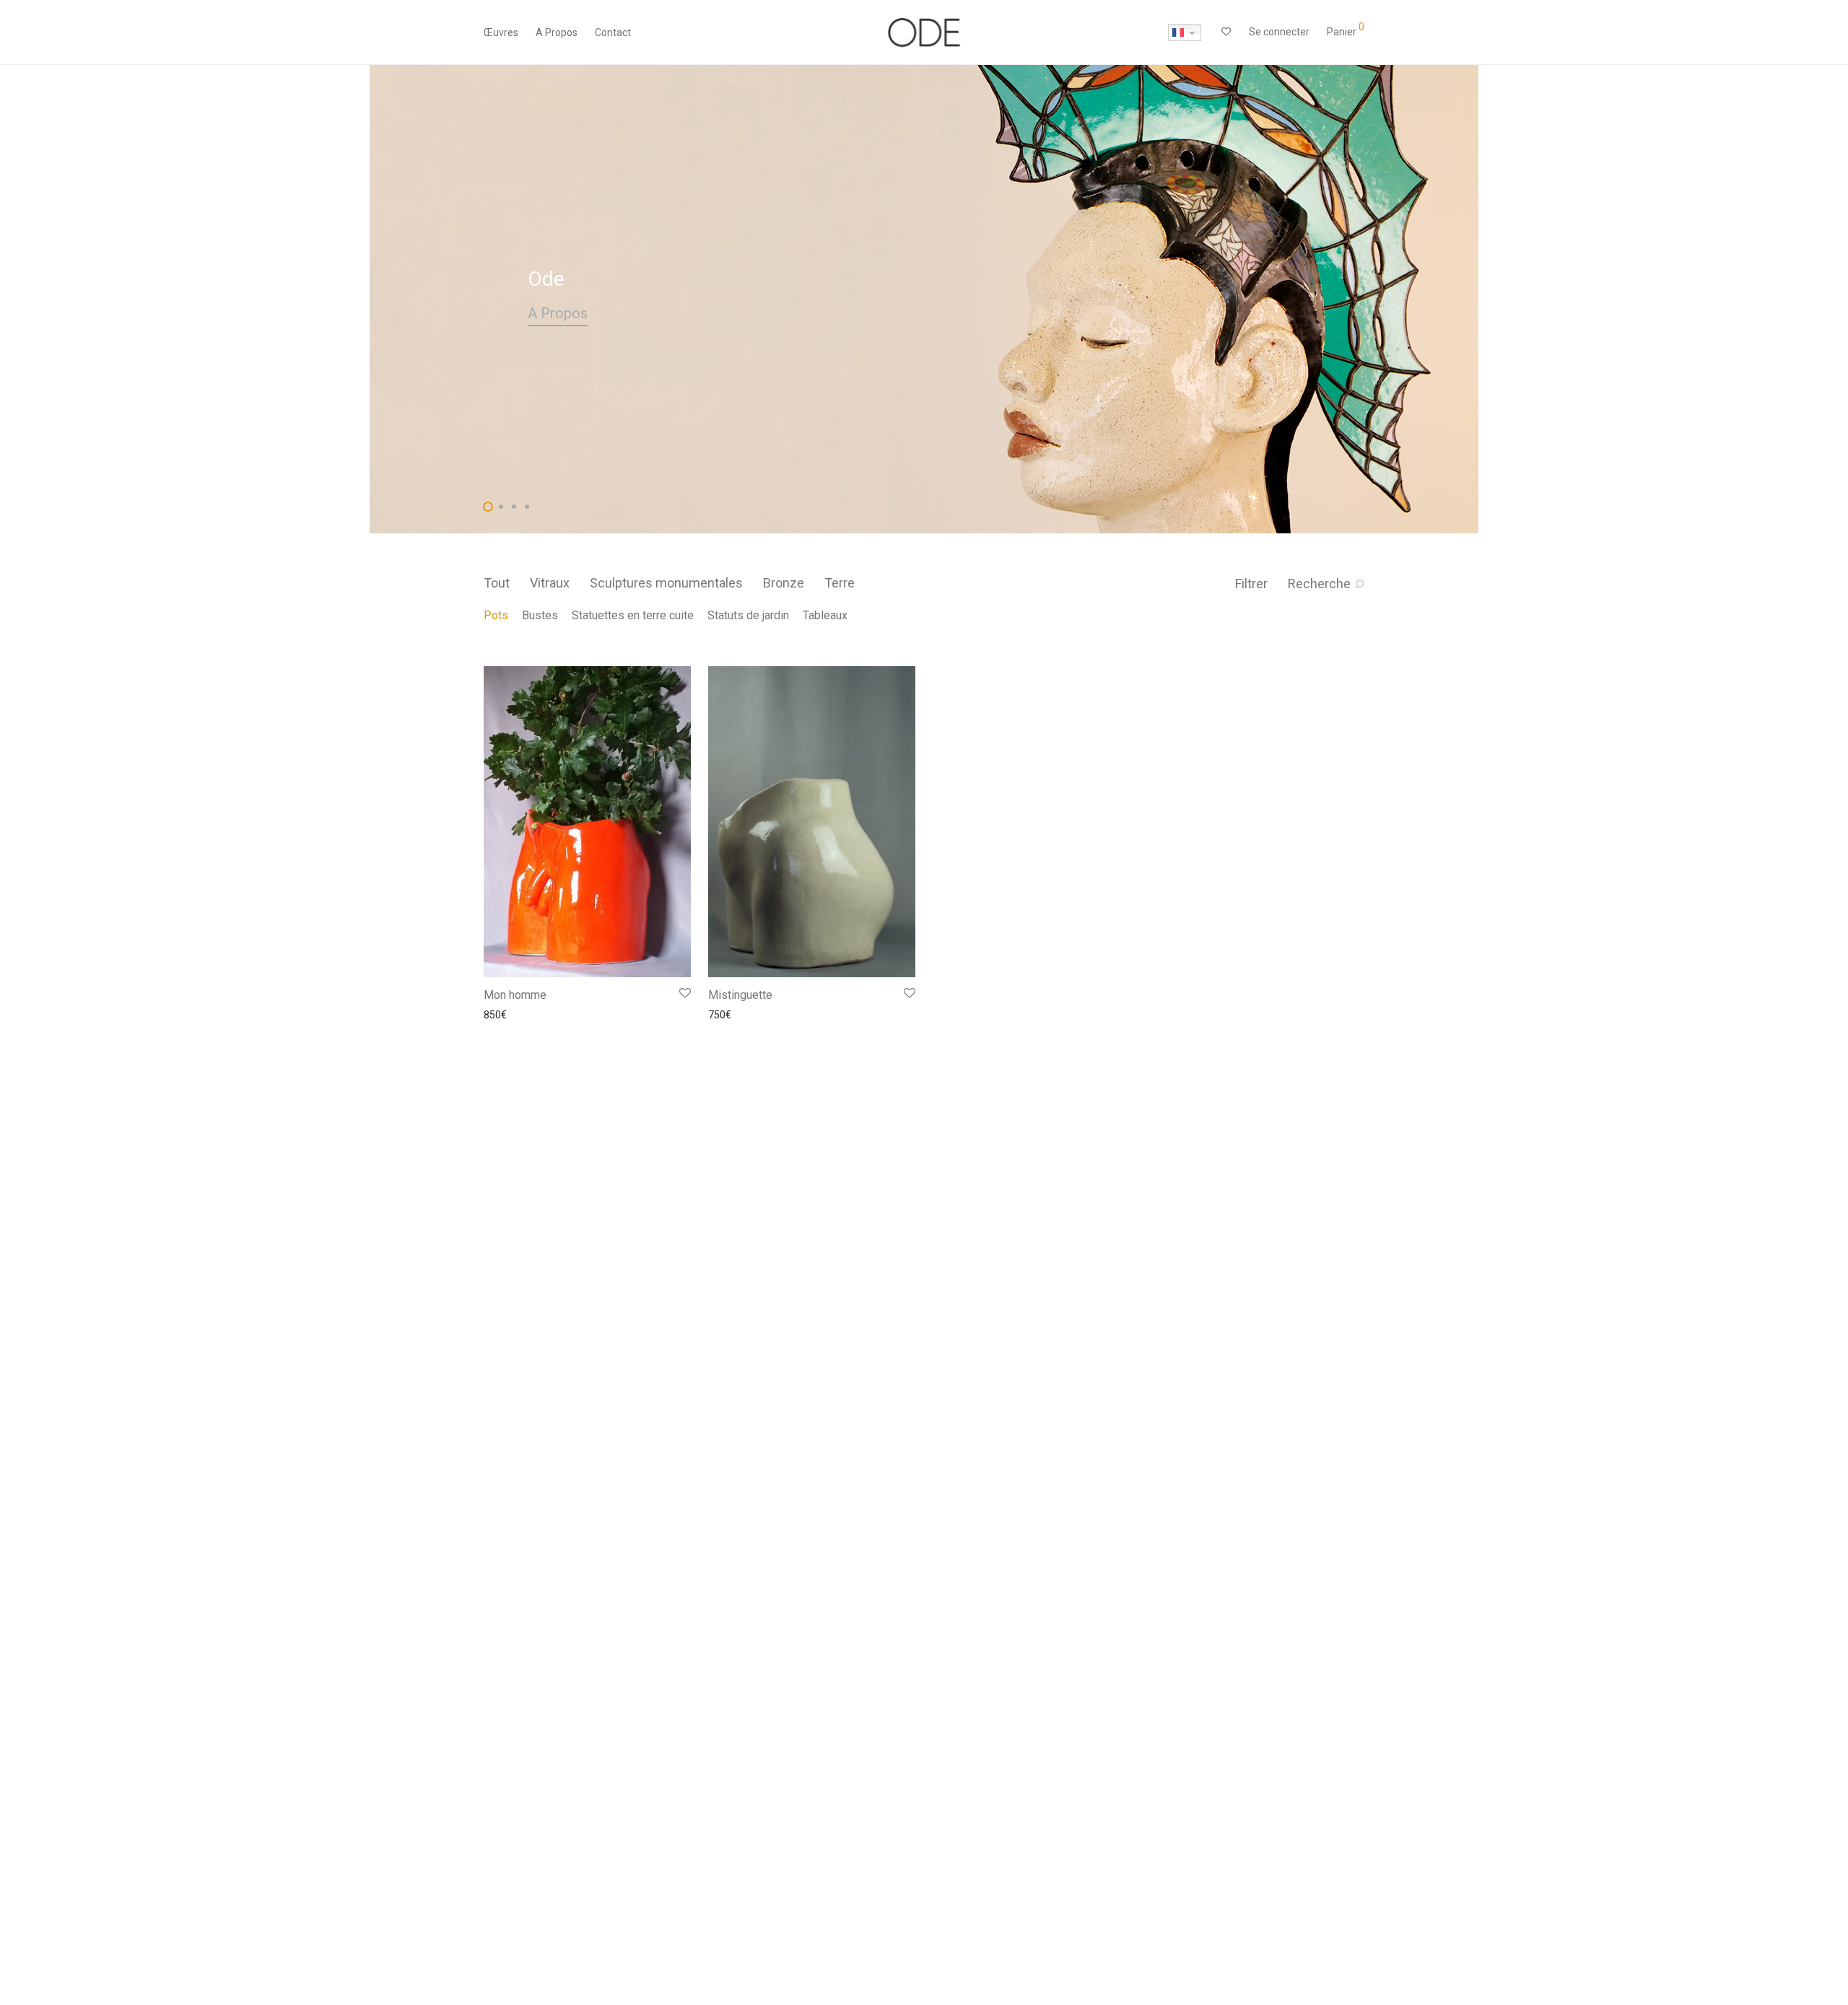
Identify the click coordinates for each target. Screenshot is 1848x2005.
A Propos (557, 32)
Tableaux (825, 615)
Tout (497, 583)
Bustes (540, 615)
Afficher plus (505, 1014)
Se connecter (1279, 32)
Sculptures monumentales (666, 583)
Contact (613, 32)
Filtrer (1251, 584)
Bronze (784, 583)
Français (1185, 32)
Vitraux (550, 583)
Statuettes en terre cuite (633, 615)
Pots (496, 615)
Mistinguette (740, 995)
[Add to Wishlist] (684, 993)
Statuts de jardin (748, 615)
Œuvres (501, 32)
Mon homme (515, 995)
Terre (840, 583)
